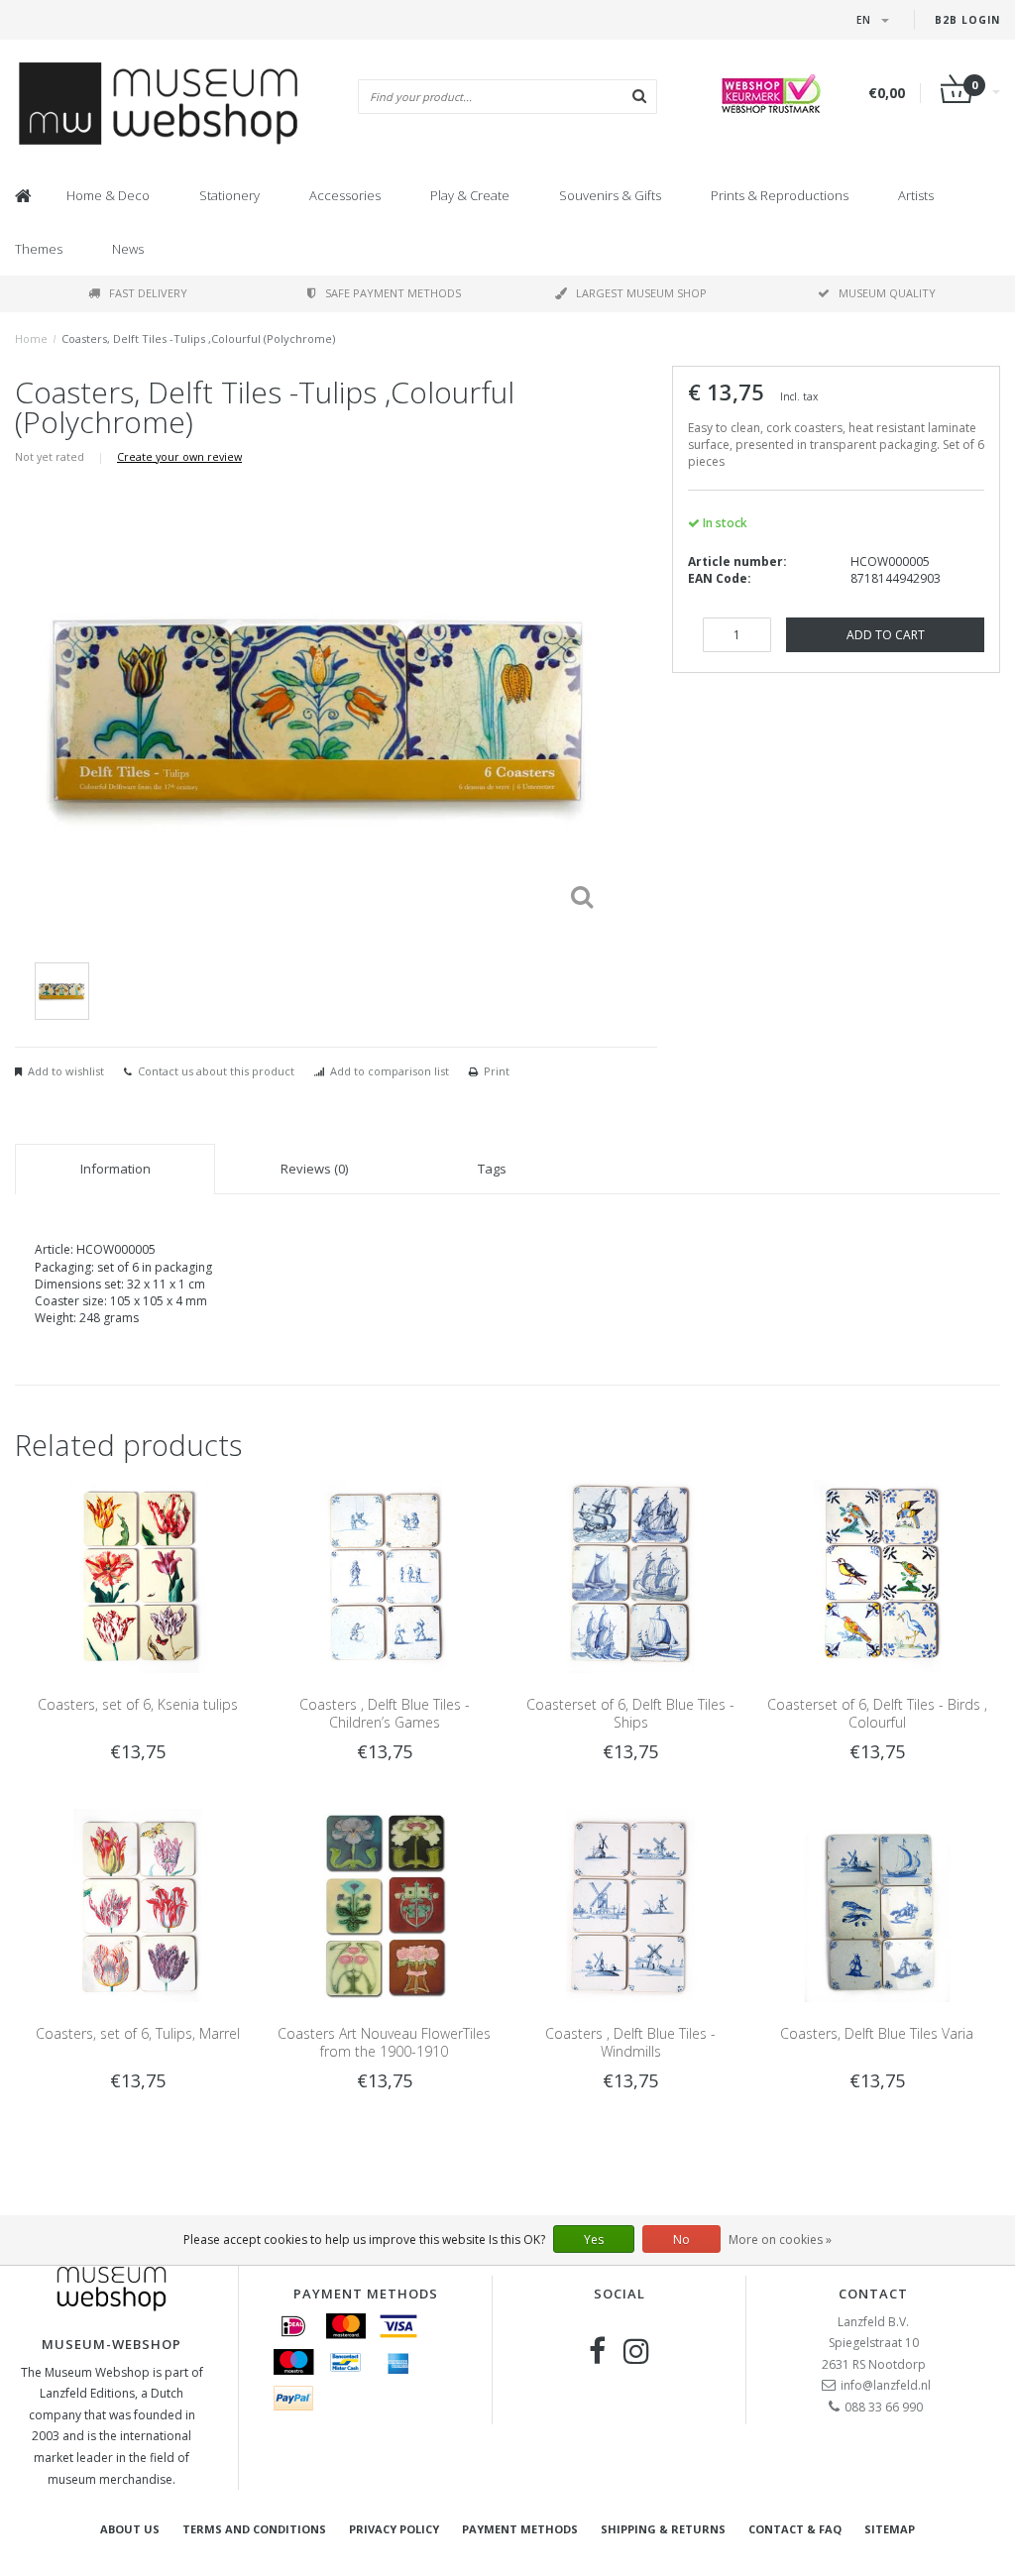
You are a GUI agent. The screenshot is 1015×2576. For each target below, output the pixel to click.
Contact (873, 2294)
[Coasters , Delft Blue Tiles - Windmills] (630, 1904)
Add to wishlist (66, 1071)
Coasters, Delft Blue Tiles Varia (877, 2033)
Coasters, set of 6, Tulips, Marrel (138, 2033)
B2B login (967, 20)
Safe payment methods (393, 293)
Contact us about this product (216, 1071)
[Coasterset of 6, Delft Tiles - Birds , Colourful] (877, 1575)
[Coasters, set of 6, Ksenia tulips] (138, 1575)
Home (31, 338)
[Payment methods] (293, 2326)
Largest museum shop (641, 293)
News (128, 249)
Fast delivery (148, 293)
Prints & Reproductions (780, 195)
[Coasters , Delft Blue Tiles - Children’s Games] (385, 1575)
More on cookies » (780, 2240)
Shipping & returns (663, 2529)
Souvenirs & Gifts (610, 195)
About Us (130, 2529)
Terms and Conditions (254, 2529)
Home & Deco (108, 195)
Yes (594, 2240)
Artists (916, 195)
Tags (492, 1169)
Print (497, 1071)
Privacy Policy (394, 2529)
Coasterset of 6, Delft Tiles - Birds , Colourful (877, 1713)
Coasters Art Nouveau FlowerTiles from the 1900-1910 (384, 2042)
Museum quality (887, 293)
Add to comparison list (390, 1071)
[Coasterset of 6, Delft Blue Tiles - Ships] (630, 1575)
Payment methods (520, 2529)
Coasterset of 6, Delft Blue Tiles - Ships (630, 1713)
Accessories (345, 195)
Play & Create (470, 195)
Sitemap (890, 2529)
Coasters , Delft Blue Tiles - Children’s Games (385, 1713)
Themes (39, 249)
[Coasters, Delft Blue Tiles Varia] (877, 1904)
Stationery (229, 195)
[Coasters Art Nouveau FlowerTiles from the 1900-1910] (385, 1904)
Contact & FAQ (795, 2529)
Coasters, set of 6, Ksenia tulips (138, 1704)
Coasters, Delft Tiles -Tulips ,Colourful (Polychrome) (198, 338)
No (681, 2240)
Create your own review (179, 456)
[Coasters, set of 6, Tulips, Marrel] (138, 1904)
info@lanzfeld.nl (886, 2385)
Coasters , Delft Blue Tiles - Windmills (630, 2042)
